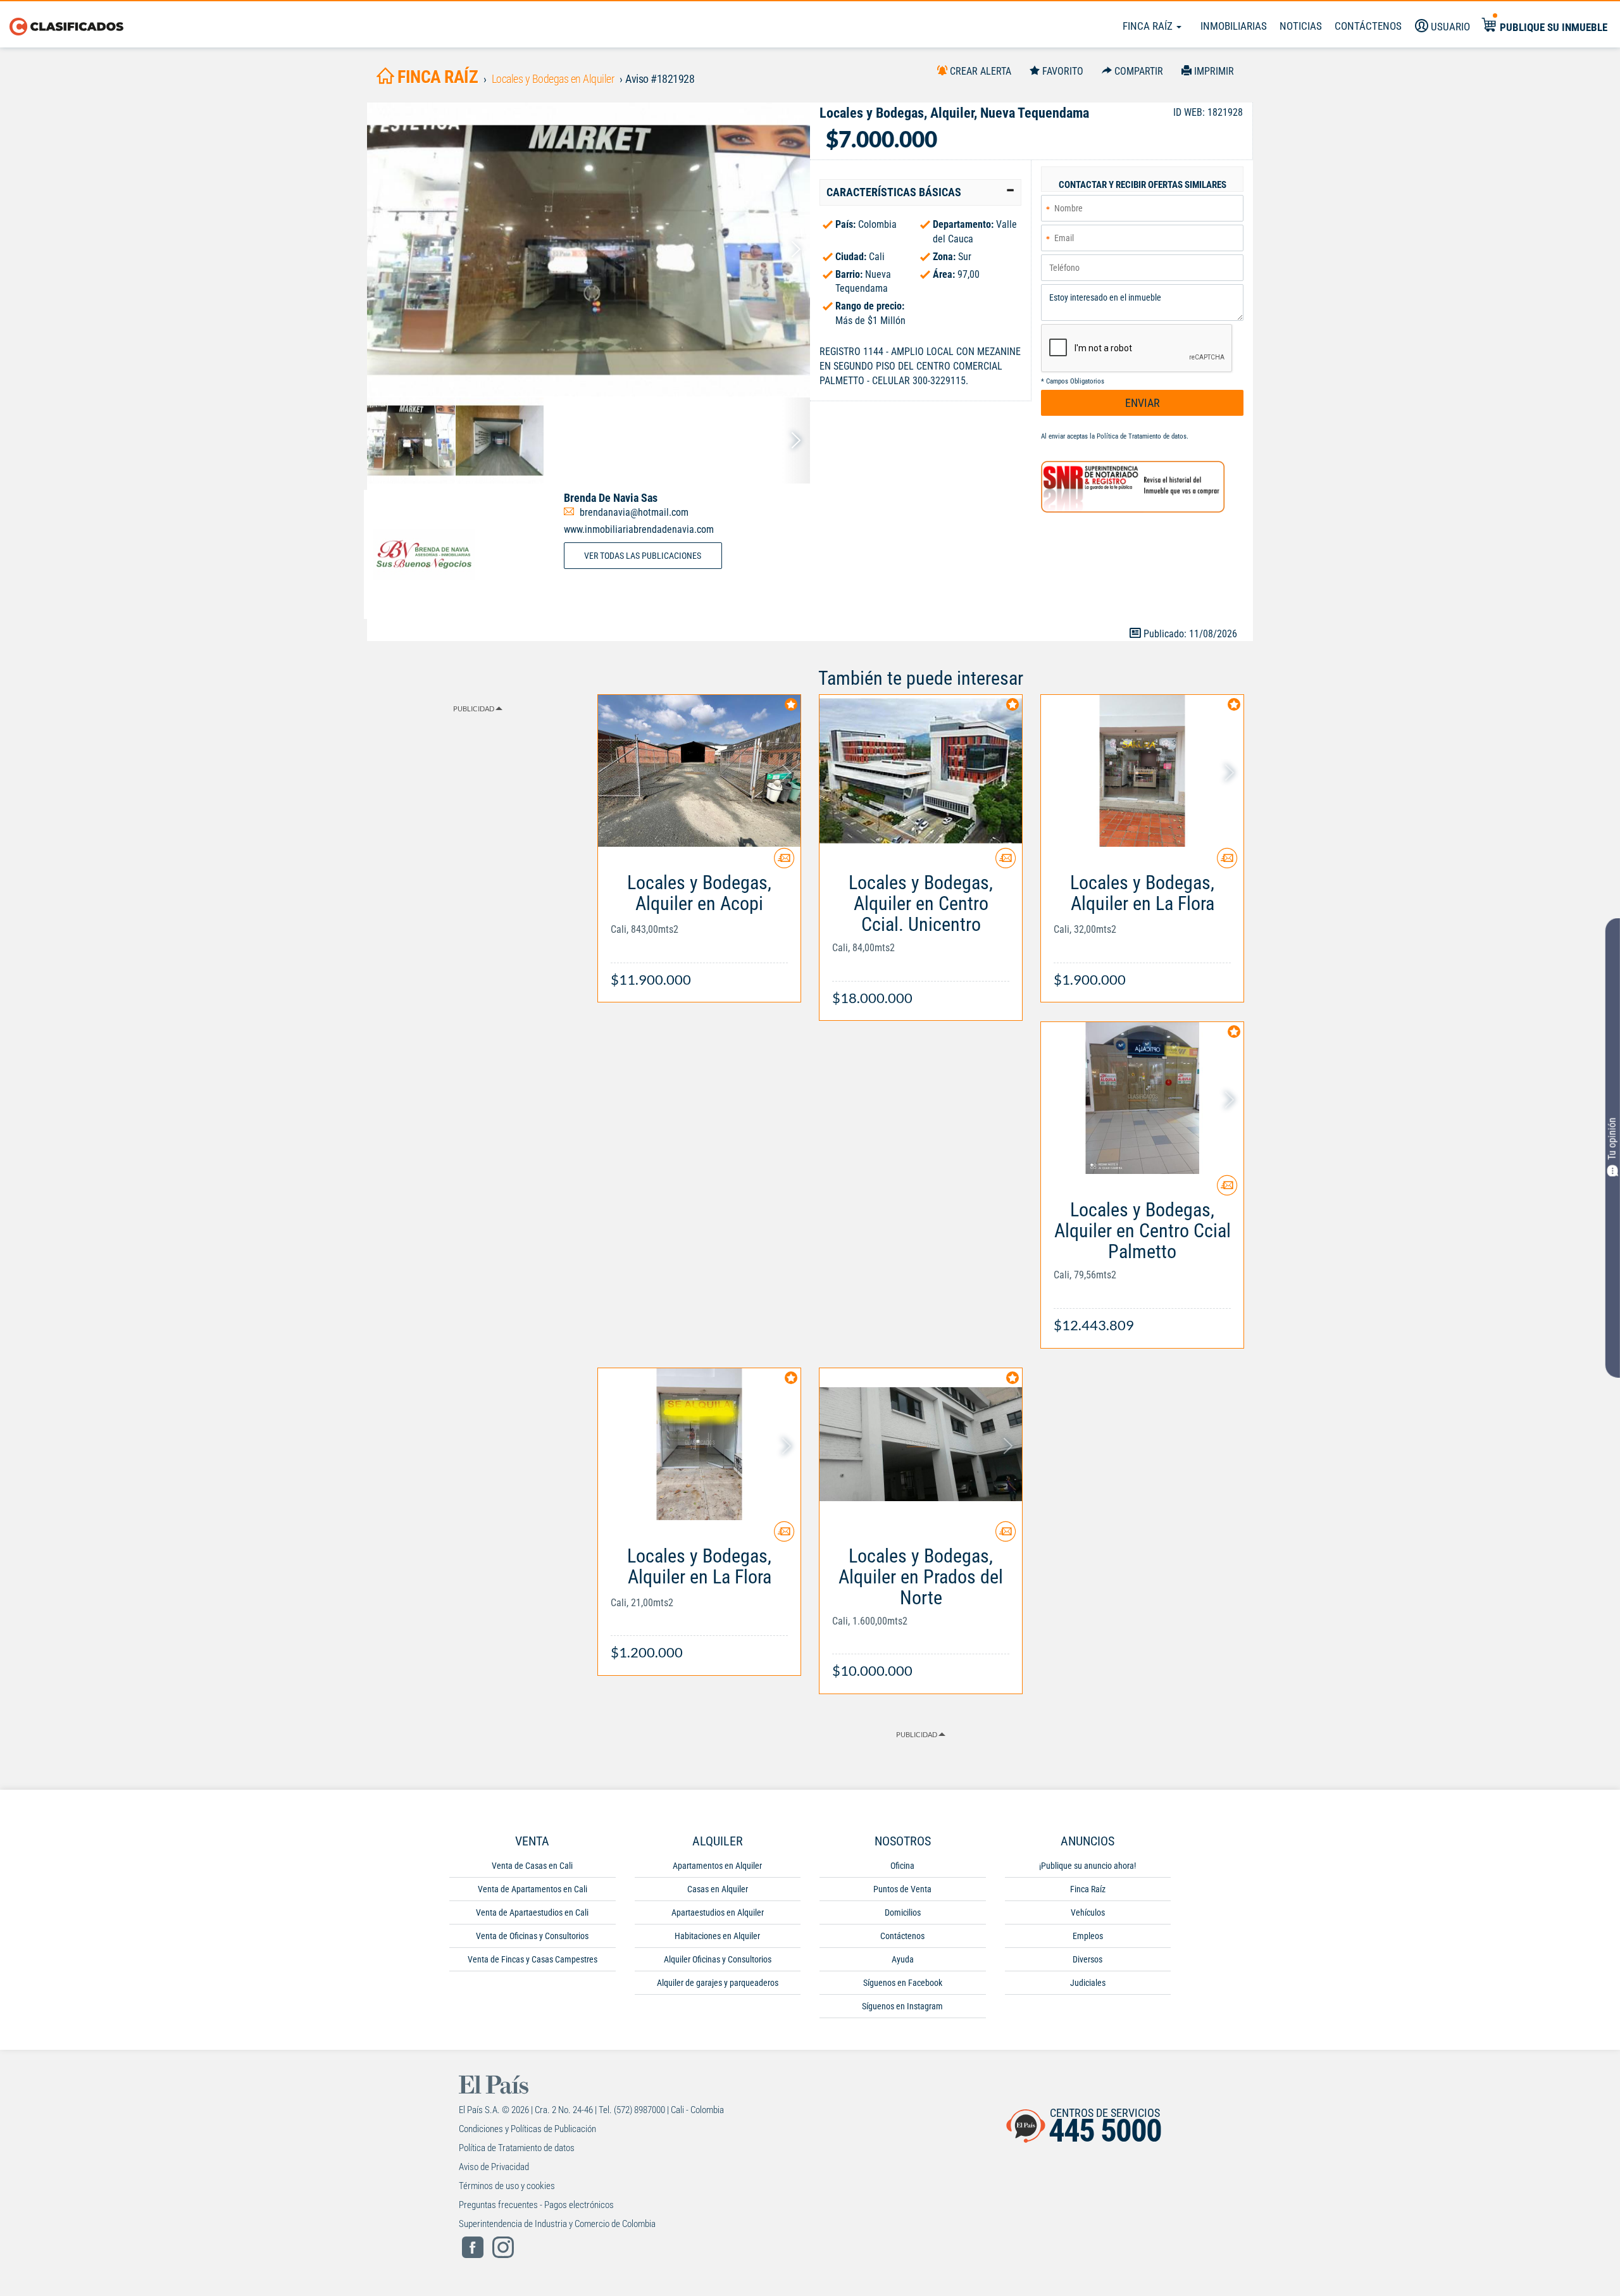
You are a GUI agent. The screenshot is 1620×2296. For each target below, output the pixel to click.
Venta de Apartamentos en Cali (533, 1889)
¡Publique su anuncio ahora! (1087, 1866)
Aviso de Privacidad (494, 2167)
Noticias (1301, 26)
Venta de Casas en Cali (532, 1866)
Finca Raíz (1149, 26)
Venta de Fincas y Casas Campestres (533, 1959)
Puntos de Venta (902, 1889)
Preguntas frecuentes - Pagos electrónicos (536, 2205)
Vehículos (1088, 1912)
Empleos (1088, 1936)
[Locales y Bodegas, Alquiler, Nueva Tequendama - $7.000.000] (589, 250)
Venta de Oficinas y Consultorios (532, 1936)
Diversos (1087, 1959)
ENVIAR (1143, 403)
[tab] (920, 192)
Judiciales (1088, 1983)
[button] (920, 192)
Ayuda (903, 1959)
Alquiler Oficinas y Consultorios (718, 1959)
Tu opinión (1612, 1139)
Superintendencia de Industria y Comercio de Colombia (557, 2224)
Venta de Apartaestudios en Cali (532, 1912)
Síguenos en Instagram (902, 2006)
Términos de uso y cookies (507, 2186)
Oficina (902, 1866)
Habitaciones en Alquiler (717, 1936)
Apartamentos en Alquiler (717, 1866)
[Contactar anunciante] (784, 863)
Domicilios (903, 1912)
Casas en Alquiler (718, 1889)
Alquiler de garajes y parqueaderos (718, 1983)
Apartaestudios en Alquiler (718, 1912)
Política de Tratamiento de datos (1142, 436)
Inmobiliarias (1234, 26)
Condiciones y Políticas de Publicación (527, 2129)
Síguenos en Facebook (903, 1983)
